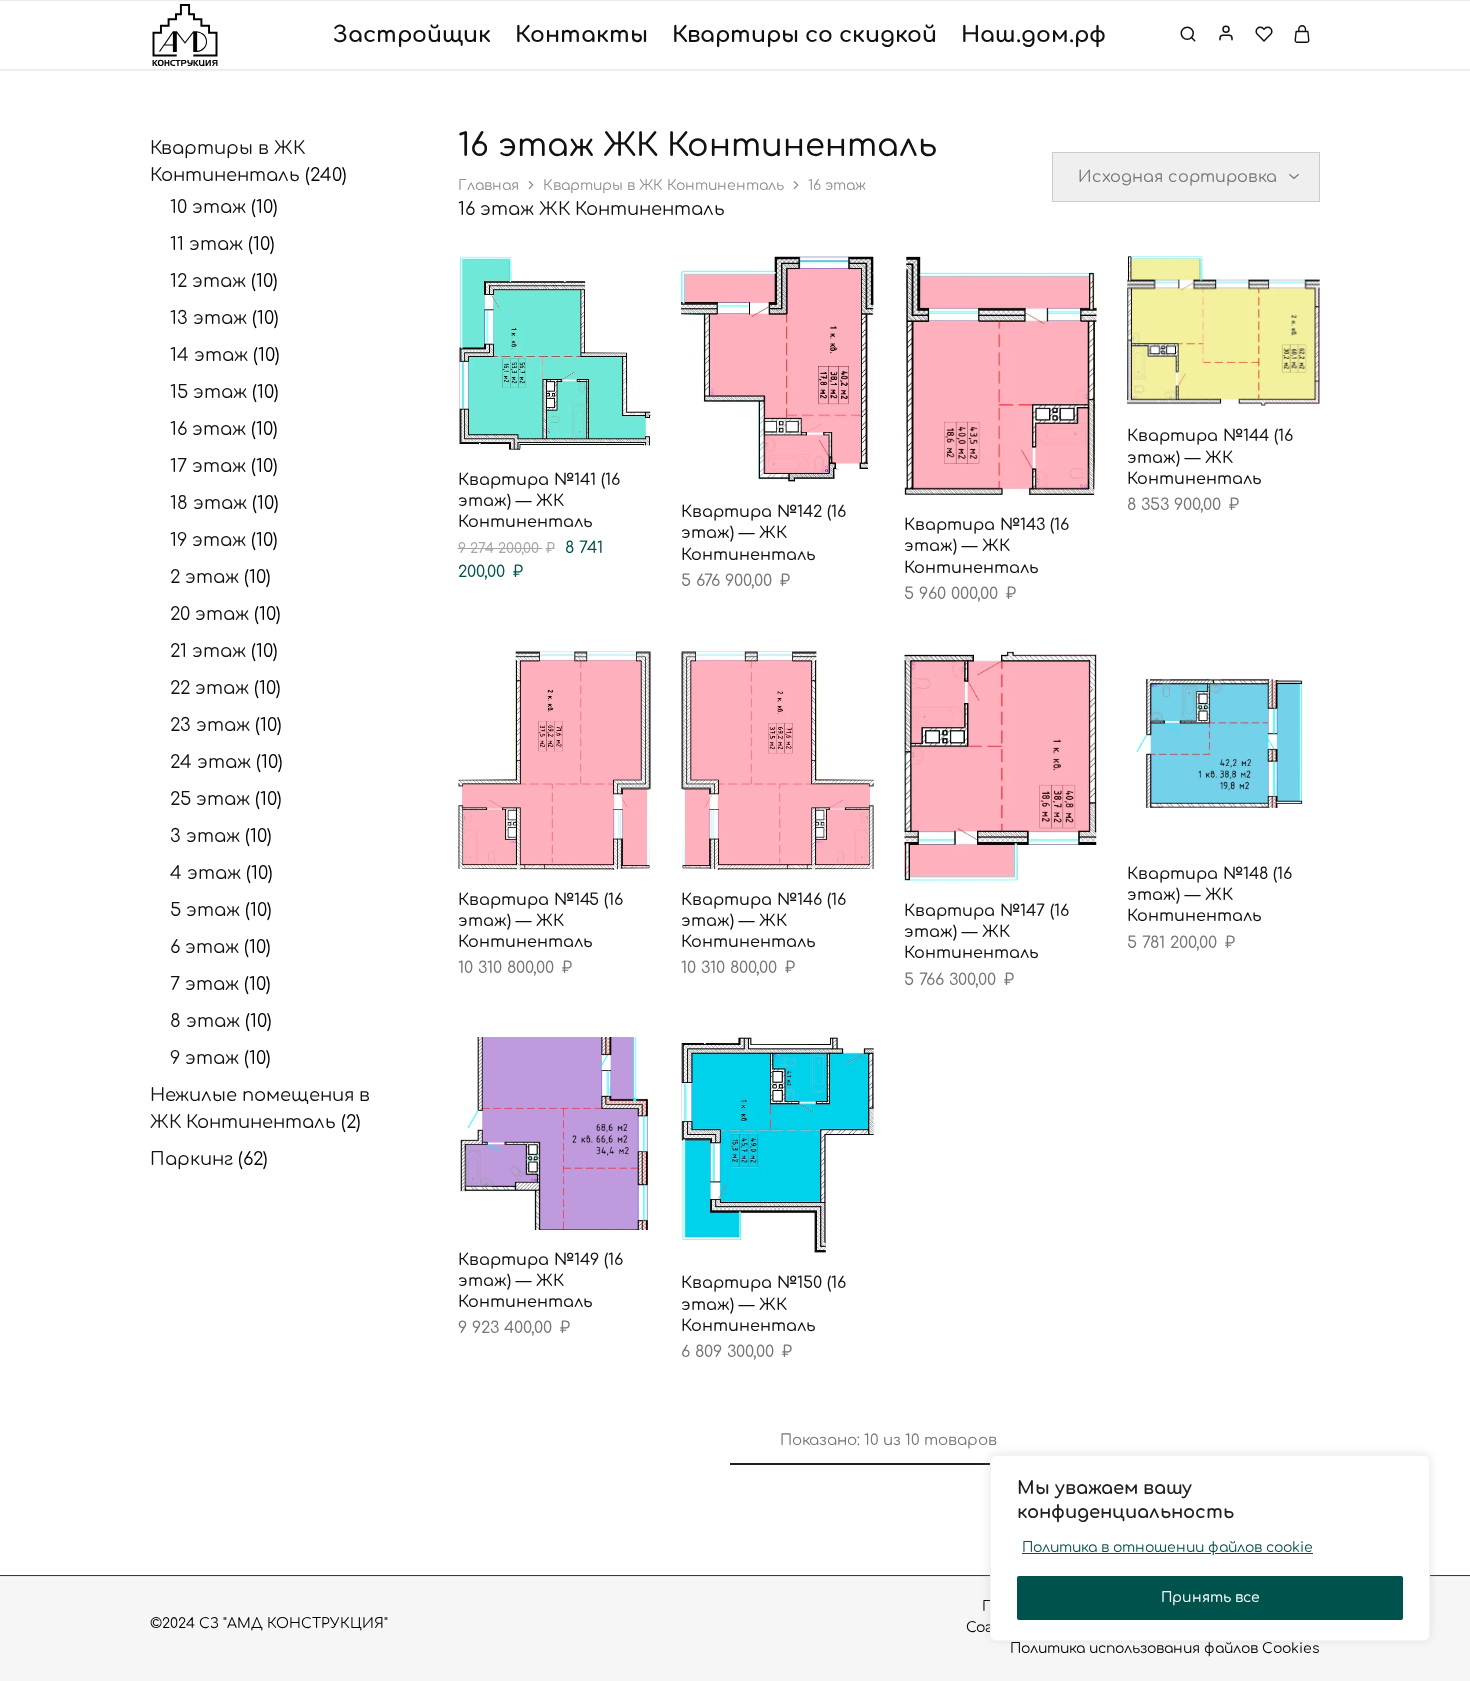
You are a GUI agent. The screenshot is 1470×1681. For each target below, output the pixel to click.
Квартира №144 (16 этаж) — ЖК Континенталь (1210, 457)
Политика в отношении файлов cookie (1167, 1547)
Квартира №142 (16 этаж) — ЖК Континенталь (763, 533)
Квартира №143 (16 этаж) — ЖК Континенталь (986, 546)
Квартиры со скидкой (804, 35)
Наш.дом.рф (1033, 35)
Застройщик (412, 35)
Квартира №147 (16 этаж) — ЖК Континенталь (986, 932)
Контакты (581, 35)
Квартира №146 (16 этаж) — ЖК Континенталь (763, 921)
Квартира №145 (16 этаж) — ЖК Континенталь (540, 921)
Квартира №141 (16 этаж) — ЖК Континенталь (539, 501)
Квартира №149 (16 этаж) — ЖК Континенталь (540, 1281)
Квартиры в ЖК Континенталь (663, 185)
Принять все (1210, 1597)
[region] (1210, 1548)
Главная (488, 185)
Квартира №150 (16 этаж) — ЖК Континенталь (763, 1304)
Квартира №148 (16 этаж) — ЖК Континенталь (1209, 895)
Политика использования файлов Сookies (1165, 1648)
